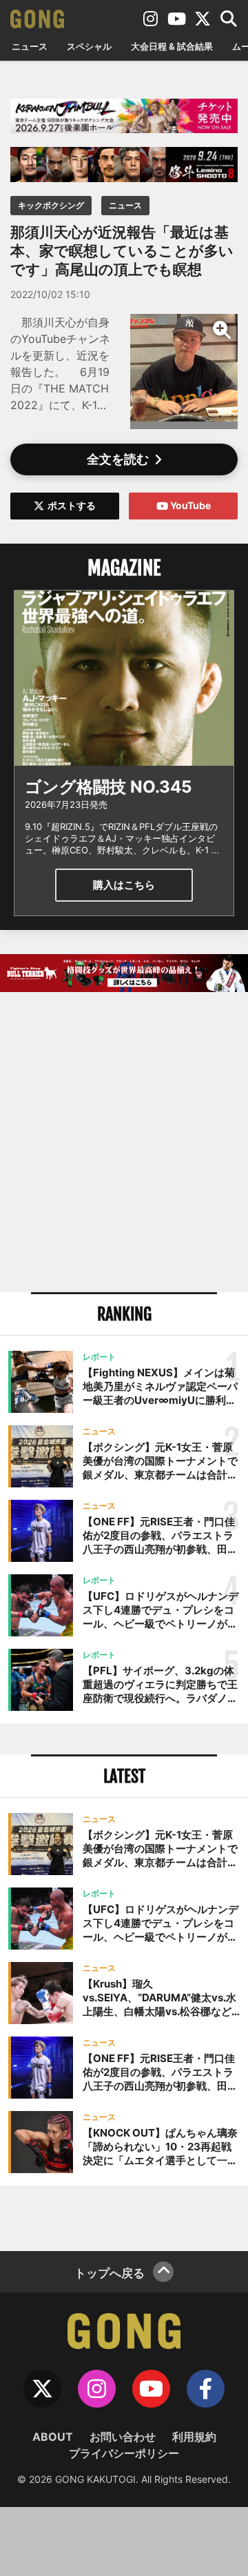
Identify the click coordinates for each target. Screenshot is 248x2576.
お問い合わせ (123, 2437)
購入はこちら (124, 885)
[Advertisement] (124, 1144)
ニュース (30, 46)
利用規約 (194, 2437)
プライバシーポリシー (124, 2453)
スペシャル (89, 46)
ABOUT (53, 2437)
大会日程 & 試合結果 (172, 46)
